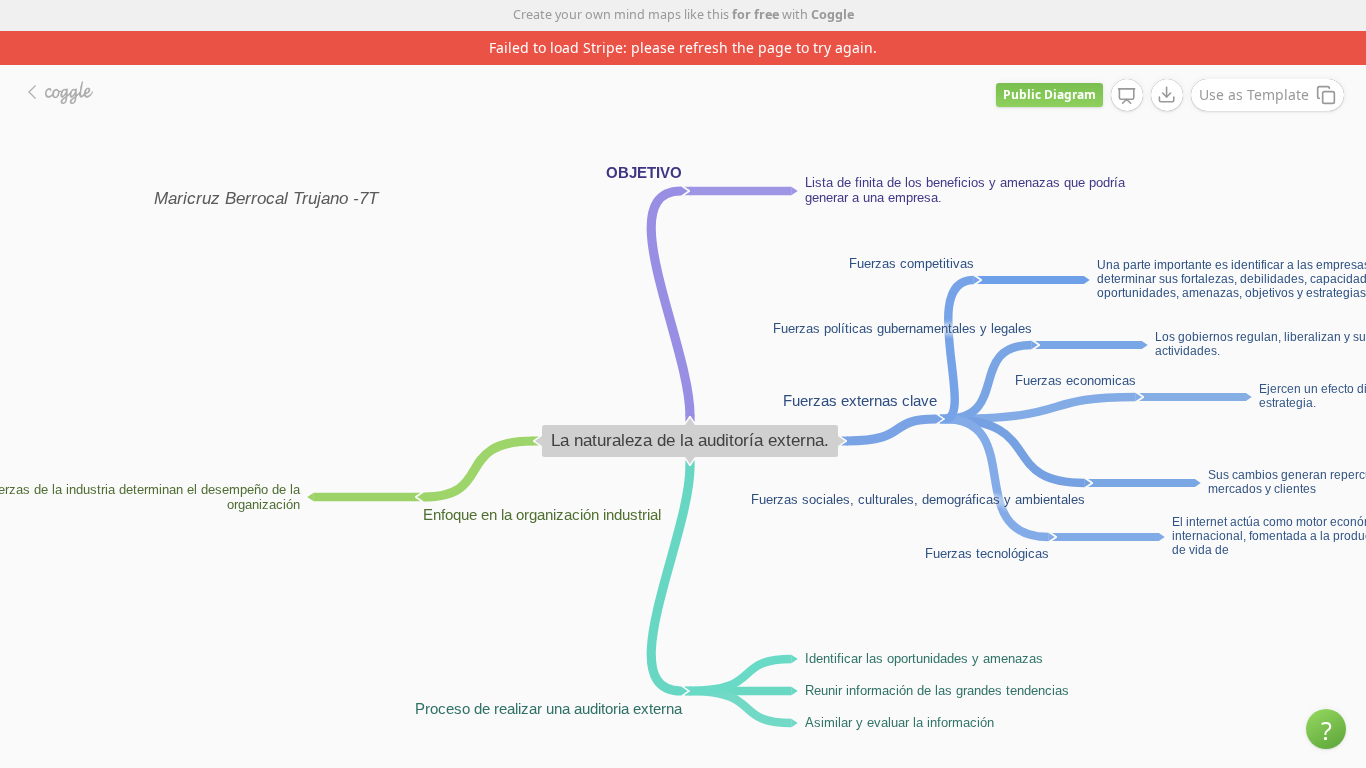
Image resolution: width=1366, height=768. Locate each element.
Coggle (832, 14)
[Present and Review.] (1127, 96)
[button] (1326, 729)
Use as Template (1254, 94)
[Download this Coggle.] (1167, 95)
